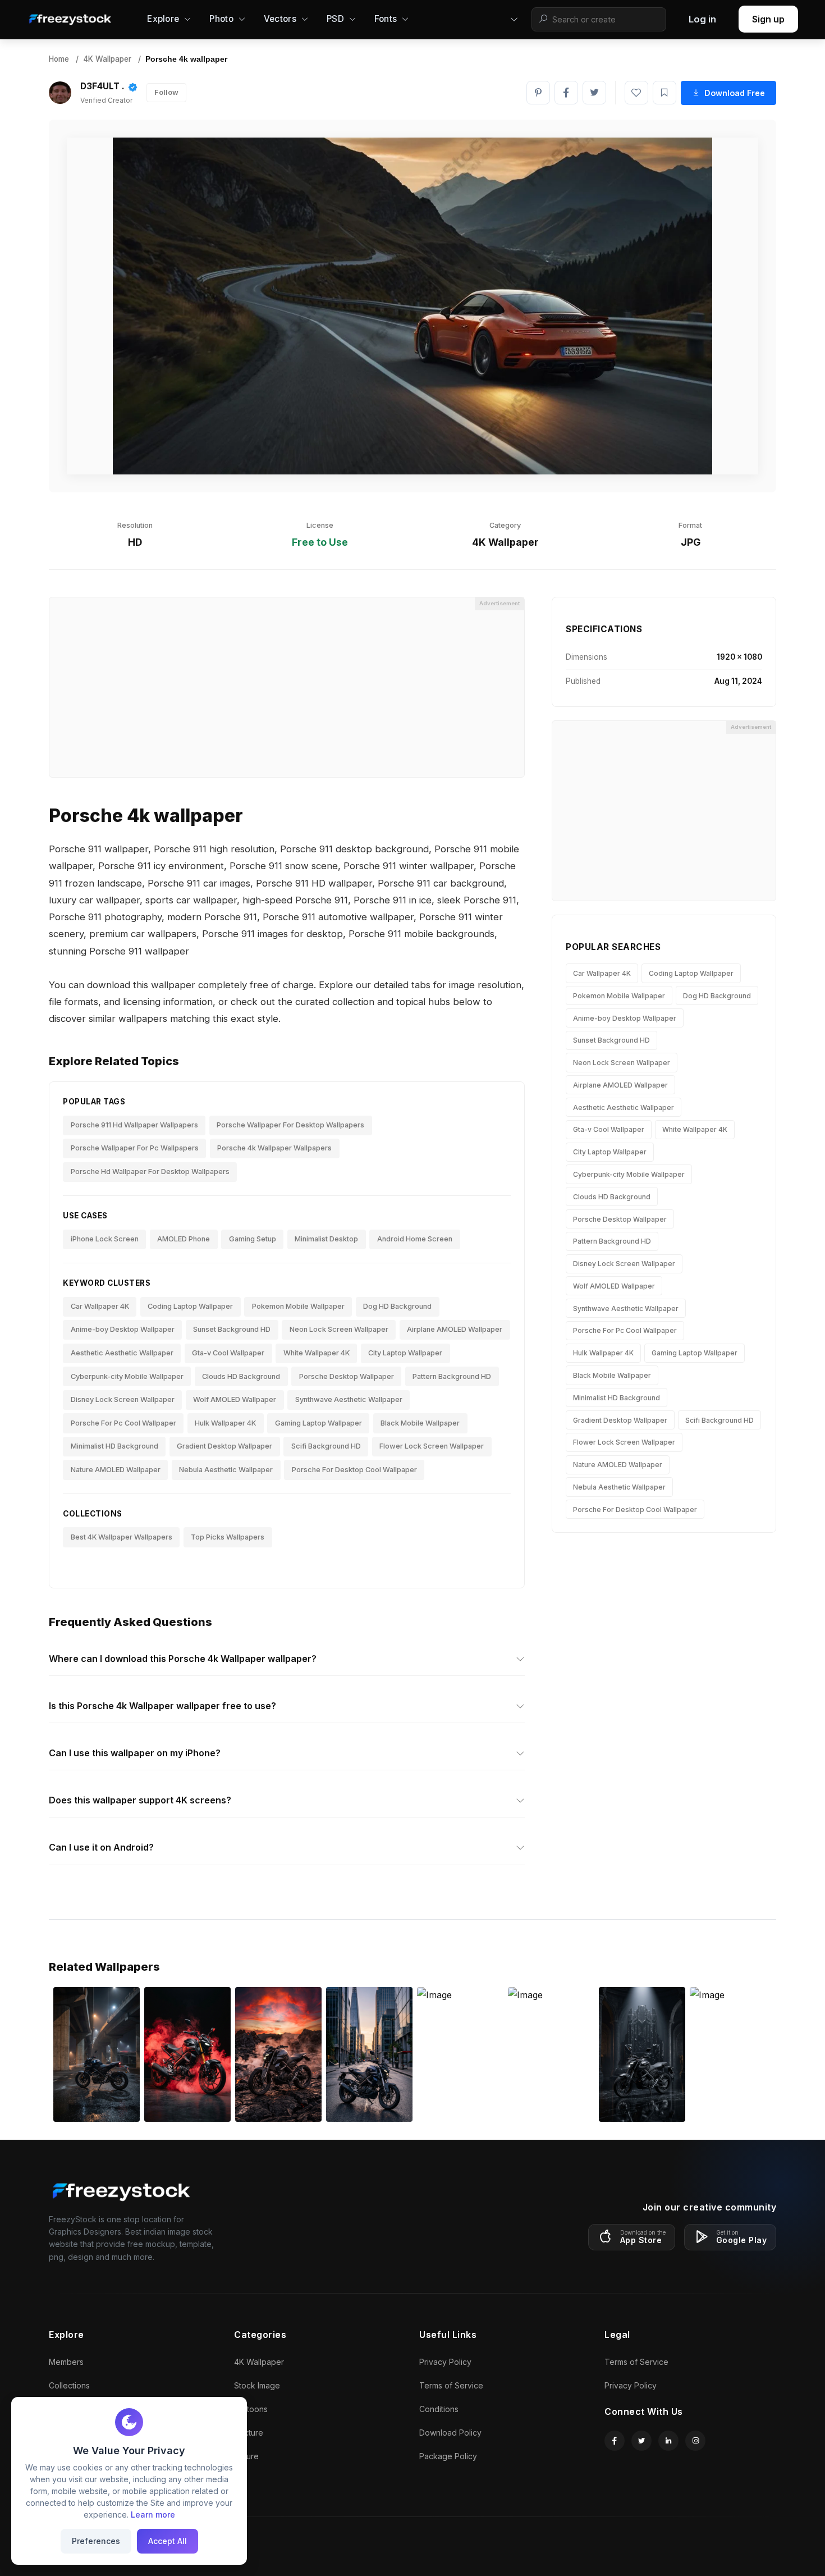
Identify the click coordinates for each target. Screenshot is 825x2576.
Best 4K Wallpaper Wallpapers (122, 1537)
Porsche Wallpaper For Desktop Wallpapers (290, 1125)
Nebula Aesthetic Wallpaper (226, 1470)
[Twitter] (594, 93)
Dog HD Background (397, 1306)
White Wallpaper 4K (317, 1353)
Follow (166, 92)
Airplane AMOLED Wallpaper (455, 1329)
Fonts (386, 19)
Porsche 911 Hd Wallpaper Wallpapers (134, 1125)
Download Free (735, 93)
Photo (221, 19)
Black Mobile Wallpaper (420, 1423)
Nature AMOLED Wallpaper (116, 1470)
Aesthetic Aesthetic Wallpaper (122, 1353)
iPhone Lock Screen (105, 1239)
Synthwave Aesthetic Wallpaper (349, 1399)
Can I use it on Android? (101, 1847)
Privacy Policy (445, 2362)
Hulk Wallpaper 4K (225, 1423)
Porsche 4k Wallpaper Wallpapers (274, 1148)
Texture (249, 2433)
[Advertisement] (287, 687)
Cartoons (251, 2409)
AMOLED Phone (184, 1239)
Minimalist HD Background (114, 1446)
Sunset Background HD (232, 1329)
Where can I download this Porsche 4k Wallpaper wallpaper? (183, 1659)
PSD (335, 19)
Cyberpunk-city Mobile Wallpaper (127, 1376)
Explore (163, 19)
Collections (69, 2385)
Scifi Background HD (326, 1446)
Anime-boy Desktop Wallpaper (123, 1329)
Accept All (168, 2541)
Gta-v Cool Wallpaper (228, 1353)
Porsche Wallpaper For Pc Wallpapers (135, 1148)
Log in (702, 19)
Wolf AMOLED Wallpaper (235, 1399)
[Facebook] (566, 93)
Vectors (280, 19)
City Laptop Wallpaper (405, 1353)
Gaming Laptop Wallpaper (318, 1423)
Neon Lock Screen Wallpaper (339, 1329)
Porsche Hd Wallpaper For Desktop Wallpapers (150, 1171)
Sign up (768, 19)
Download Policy (450, 2433)
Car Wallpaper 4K (100, 1306)
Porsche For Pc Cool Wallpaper (123, 1423)
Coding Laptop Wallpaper (190, 1306)
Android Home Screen (415, 1239)
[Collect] (664, 93)
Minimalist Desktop (326, 1239)
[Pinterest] (538, 93)
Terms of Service (451, 2385)
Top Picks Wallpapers (228, 1537)
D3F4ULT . (102, 86)
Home (59, 59)
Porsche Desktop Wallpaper (347, 1376)
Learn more (153, 2515)
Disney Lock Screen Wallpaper (123, 1399)
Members (66, 2362)
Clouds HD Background (241, 1376)
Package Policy (448, 2456)
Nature (246, 2456)
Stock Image (257, 2385)
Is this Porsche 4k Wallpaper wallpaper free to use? (162, 1706)
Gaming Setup (253, 1239)
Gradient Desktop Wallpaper (224, 1446)
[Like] (636, 93)
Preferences (96, 2541)
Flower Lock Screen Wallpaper (432, 1446)
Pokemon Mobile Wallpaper (298, 1306)
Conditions (439, 2409)
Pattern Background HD (452, 1376)
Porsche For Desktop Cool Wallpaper (354, 1470)
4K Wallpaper (107, 59)
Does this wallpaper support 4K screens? (140, 1800)
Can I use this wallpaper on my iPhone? (135, 1753)
